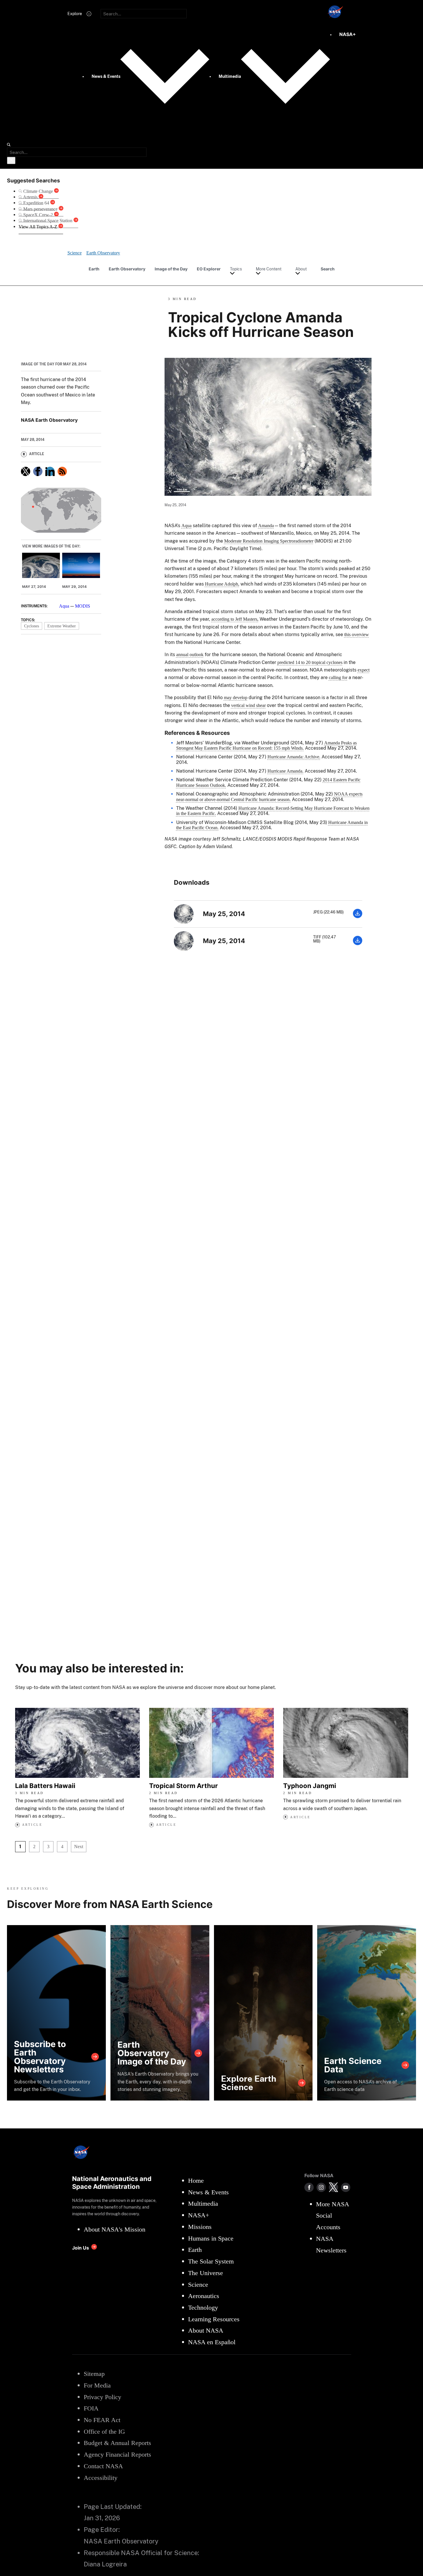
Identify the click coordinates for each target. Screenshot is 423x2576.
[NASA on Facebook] (309, 2187)
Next (79, 1847)
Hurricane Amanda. (285, 771)
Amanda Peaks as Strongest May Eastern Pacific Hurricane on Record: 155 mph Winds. (266, 745)
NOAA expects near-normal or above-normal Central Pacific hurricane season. (269, 797)
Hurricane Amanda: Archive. (294, 757)
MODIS (83, 606)
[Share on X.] (26, 471)
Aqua (64, 606)
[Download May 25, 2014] (358, 917)
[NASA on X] (333, 2187)
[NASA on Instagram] (321, 2187)
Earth (94, 269)
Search (328, 269)
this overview (357, 634)
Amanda (266, 526)
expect (364, 670)
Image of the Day (171, 269)
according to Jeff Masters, (235, 619)
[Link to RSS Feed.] (62, 471)
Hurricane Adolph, (222, 584)
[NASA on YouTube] (346, 2187)
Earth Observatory (127, 269)
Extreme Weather (62, 626)
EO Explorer (209, 269)
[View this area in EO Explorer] (61, 510)
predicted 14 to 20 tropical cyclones (310, 662)
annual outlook (190, 655)
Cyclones (32, 626)
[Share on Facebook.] (38, 471)
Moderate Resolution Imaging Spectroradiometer (269, 541)
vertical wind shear (248, 705)
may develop (236, 698)
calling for (338, 677)
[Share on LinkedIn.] (50, 471)
